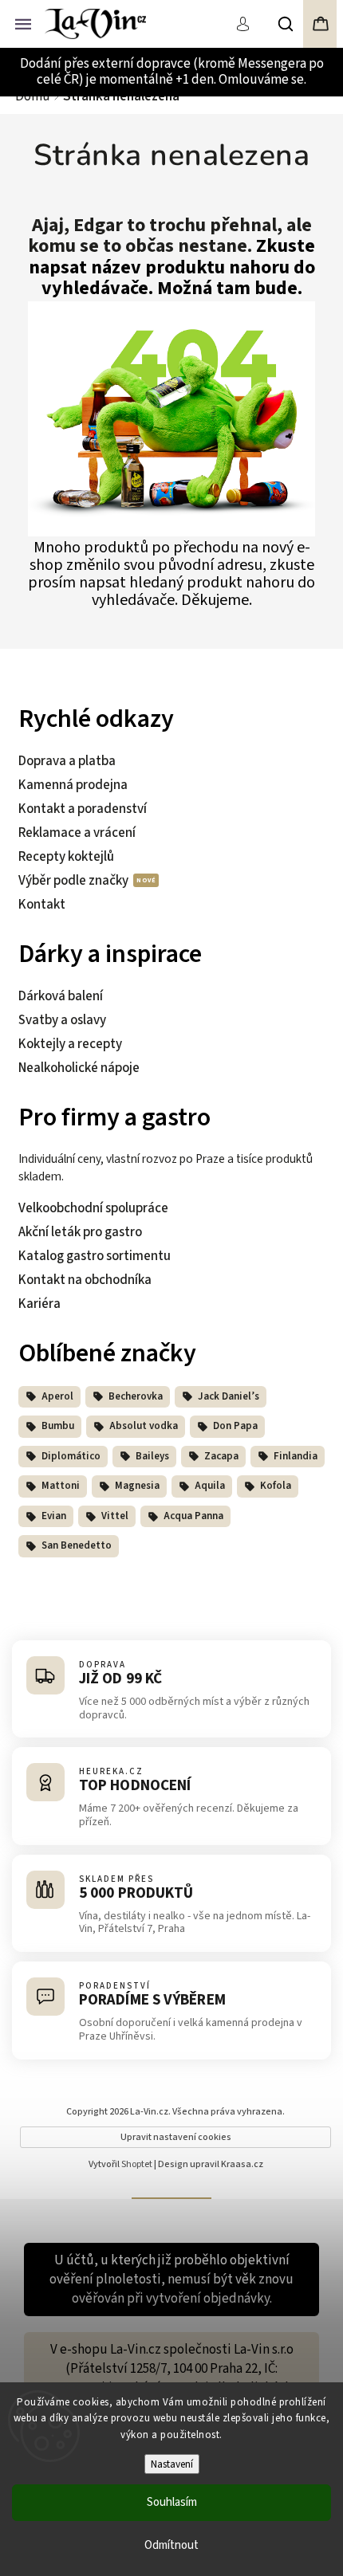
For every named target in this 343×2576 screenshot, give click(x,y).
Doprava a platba (67, 761)
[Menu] (23, 22)
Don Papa (235, 1426)
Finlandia (296, 1456)
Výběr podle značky (75, 881)
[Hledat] (286, 24)
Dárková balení (61, 996)
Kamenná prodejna (73, 785)
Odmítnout (171, 2545)
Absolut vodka (144, 1426)
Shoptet (137, 2164)
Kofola (276, 1486)
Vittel (115, 1516)
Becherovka (136, 1396)
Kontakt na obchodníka (85, 1280)
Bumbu (58, 1426)
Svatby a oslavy (62, 1020)
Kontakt (42, 905)
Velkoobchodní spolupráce (93, 1208)
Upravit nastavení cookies (176, 2137)
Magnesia (137, 1486)
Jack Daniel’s (229, 1396)
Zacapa (221, 1456)
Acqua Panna (193, 1516)
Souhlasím (172, 2502)
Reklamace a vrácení (77, 833)
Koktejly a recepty (70, 1044)
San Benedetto (77, 1545)
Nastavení (172, 2464)
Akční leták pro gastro (80, 1232)
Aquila (210, 1486)
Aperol (57, 1396)
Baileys (152, 1456)
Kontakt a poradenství (83, 809)
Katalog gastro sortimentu (95, 1256)
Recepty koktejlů (66, 857)
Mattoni (61, 1486)
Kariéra (39, 1304)
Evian (54, 1516)
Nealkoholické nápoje (79, 1068)
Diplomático (71, 1456)
